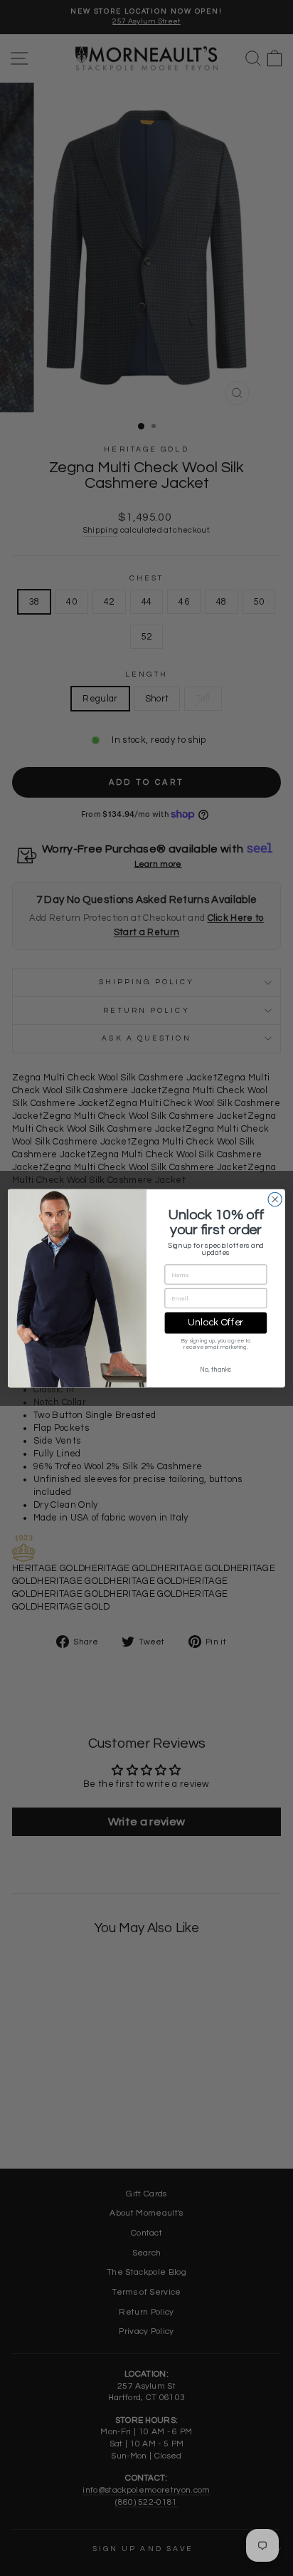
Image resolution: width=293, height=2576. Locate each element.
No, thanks (215, 1369)
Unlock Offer (215, 1323)
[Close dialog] (275, 1199)
